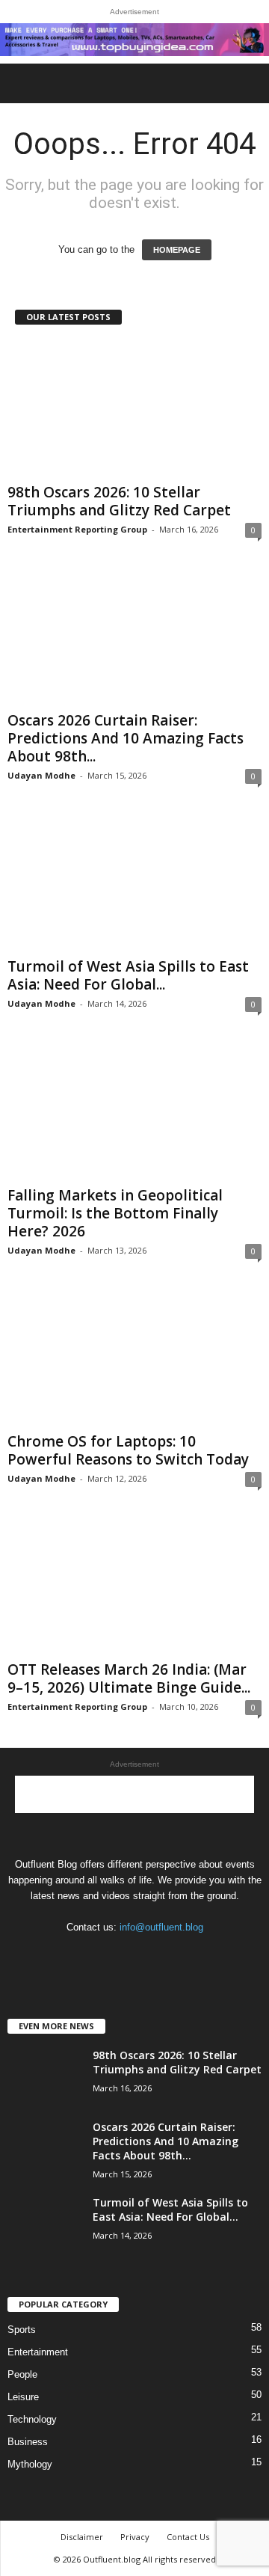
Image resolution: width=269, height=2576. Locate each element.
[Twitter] (151, 1956)
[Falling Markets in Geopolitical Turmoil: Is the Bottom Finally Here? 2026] (134, 1112)
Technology (32, 2419)
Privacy (135, 2537)
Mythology (30, 2464)
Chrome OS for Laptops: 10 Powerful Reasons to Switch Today (128, 1450)
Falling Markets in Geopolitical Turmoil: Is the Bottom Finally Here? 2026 (115, 1213)
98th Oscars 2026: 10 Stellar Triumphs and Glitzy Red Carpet (119, 501)
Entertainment (38, 2352)
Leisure (23, 2397)
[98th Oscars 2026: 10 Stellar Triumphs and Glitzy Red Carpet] (134, 409)
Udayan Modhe (41, 775)
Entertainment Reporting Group (77, 529)
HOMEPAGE (177, 250)
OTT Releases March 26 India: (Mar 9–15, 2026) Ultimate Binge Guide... (129, 1678)
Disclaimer (82, 2537)
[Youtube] (180, 1956)
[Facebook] (90, 1956)
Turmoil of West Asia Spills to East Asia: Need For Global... (128, 975)
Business (28, 2442)
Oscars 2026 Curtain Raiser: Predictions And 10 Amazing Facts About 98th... (126, 738)
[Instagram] (121, 1956)
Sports (22, 2330)
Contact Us (188, 2537)
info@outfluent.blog (161, 1927)
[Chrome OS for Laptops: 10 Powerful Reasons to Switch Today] (134, 1359)
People (22, 2374)
